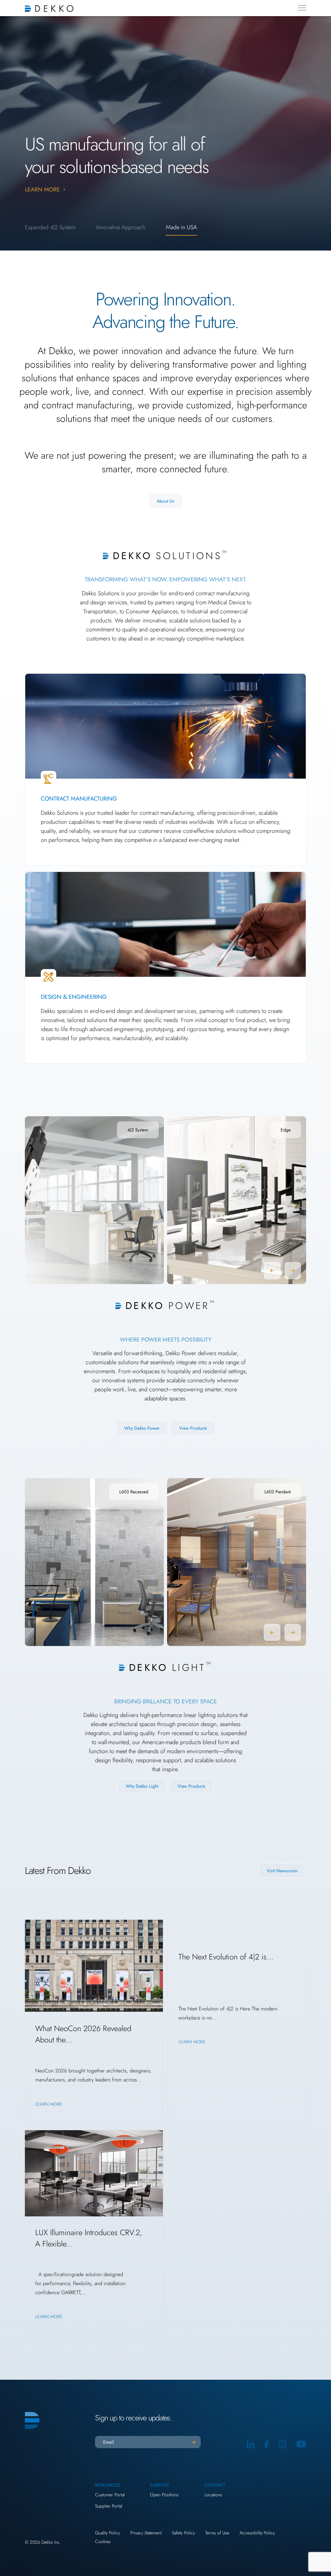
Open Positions (164, 2495)
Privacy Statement (146, 2533)
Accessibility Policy (257, 2533)
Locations (213, 2495)
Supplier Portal (109, 2506)
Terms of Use (217, 2533)
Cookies (103, 2541)
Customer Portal (110, 2495)
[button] (272, 1271)
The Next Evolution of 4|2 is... (226, 1957)
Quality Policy (107, 2533)
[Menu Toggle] (302, 8)
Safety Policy (183, 2533)
